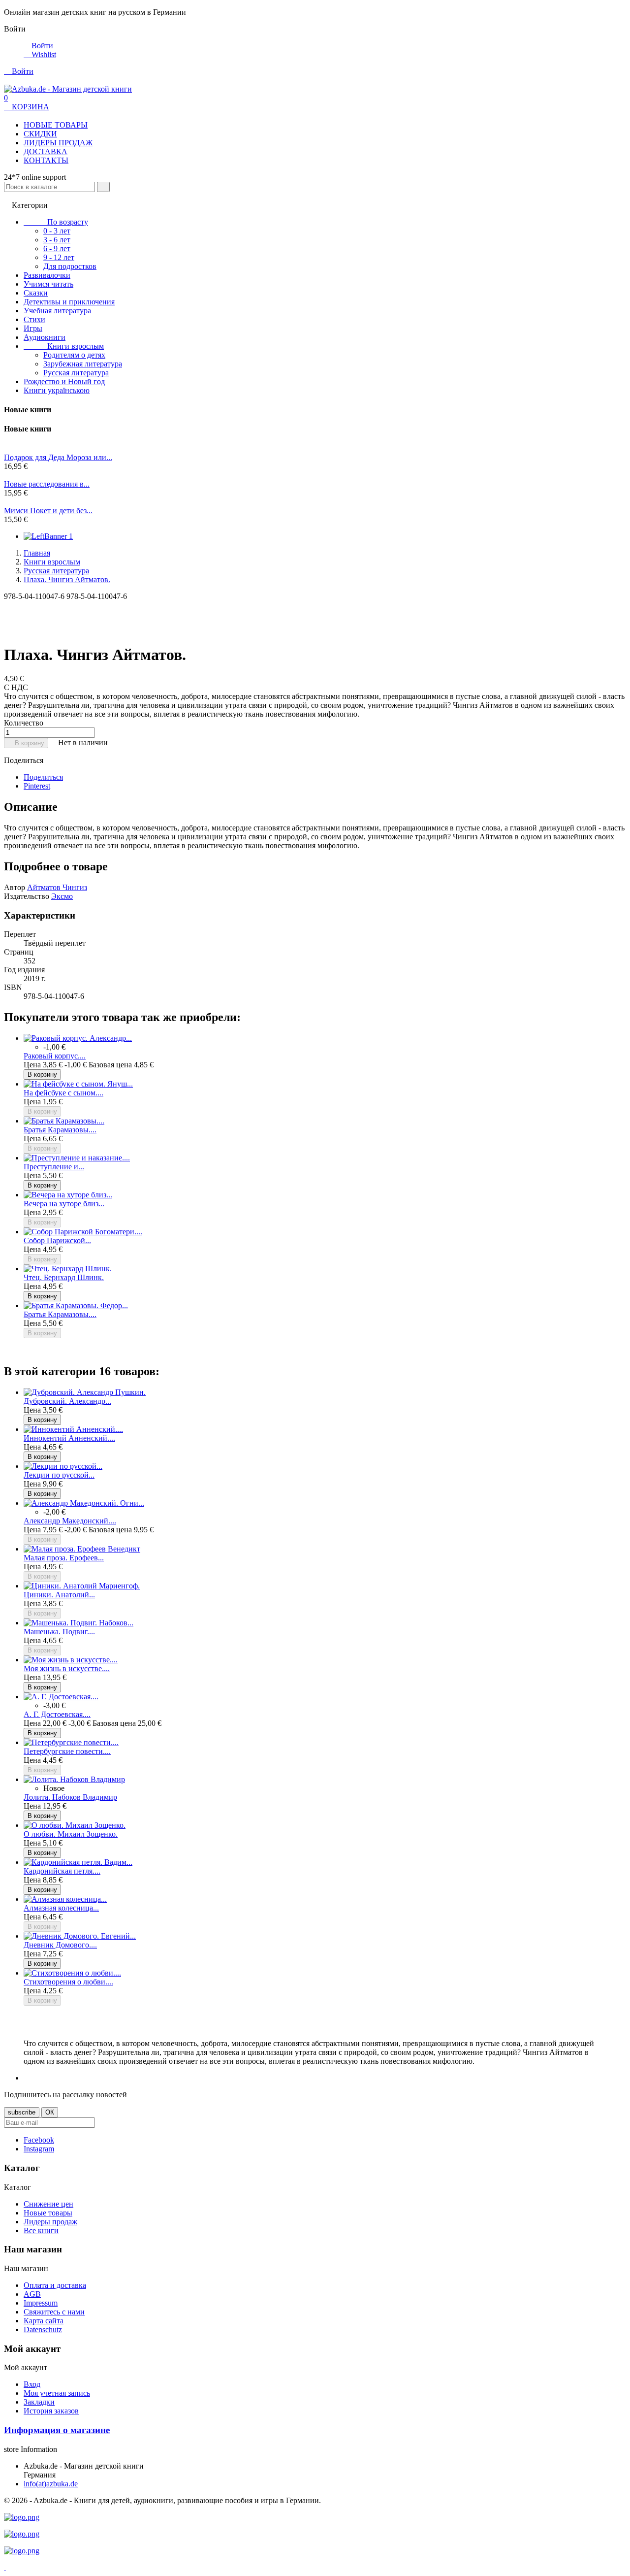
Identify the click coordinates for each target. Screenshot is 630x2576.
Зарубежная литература (83, 364)
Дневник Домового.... (60, 1945)
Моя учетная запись (57, 2393)
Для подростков (70, 266)
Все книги (41, 2230)
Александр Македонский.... (70, 1521)
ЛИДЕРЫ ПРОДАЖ (58, 143)
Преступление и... (54, 1167)
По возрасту (56, 222)
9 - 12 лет (59, 257)
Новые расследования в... (47, 484)
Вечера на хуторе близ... (64, 1204)
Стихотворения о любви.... (68, 1982)
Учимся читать (48, 284)
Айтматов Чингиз (57, 887)
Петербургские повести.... (67, 1751)
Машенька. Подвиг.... (59, 1632)
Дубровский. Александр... (67, 1401)
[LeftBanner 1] (48, 536)
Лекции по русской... (59, 1475)
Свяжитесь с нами (54, 2312)
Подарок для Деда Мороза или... (58, 457)
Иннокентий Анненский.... (69, 1438)
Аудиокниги (45, 337)
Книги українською (57, 390)
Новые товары (48, 2213)
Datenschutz (43, 2329)
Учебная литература (57, 311)
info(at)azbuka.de (51, 2484)
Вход (32, 2384)
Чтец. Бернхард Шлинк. (64, 1277)
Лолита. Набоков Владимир (70, 1797)
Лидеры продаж (50, 2222)
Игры (33, 328)
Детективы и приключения (69, 302)
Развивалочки (47, 275)
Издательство (27, 896)
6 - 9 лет (57, 248)
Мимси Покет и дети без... (48, 511)
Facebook (39, 2140)
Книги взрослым (64, 346)
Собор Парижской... (57, 1240)
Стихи (34, 319)
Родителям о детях (74, 355)
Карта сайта (44, 2321)
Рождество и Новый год (64, 381)
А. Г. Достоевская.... (57, 1714)
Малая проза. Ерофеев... (64, 1558)
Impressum (41, 2303)
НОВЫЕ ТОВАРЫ (56, 125)
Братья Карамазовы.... (60, 1130)
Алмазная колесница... (61, 1908)
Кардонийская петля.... (62, 1871)
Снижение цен (48, 2204)
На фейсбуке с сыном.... (63, 1093)
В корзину (26, 743)
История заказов (51, 2411)
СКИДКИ (40, 134)
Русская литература (76, 373)
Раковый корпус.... (55, 1056)
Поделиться (43, 777)
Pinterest (37, 786)
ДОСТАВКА (46, 151)
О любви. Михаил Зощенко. (71, 1834)
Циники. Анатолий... (59, 1595)
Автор (15, 887)
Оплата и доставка (55, 2285)
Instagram (39, 2149)
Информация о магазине (57, 2430)
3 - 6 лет (57, 240)
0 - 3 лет (57, 231)
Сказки (36, 293)
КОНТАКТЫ (46, 160)
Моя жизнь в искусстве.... (67, 1668)
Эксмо (62, 896)
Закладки (39, 2402)
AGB (32, 2294)
